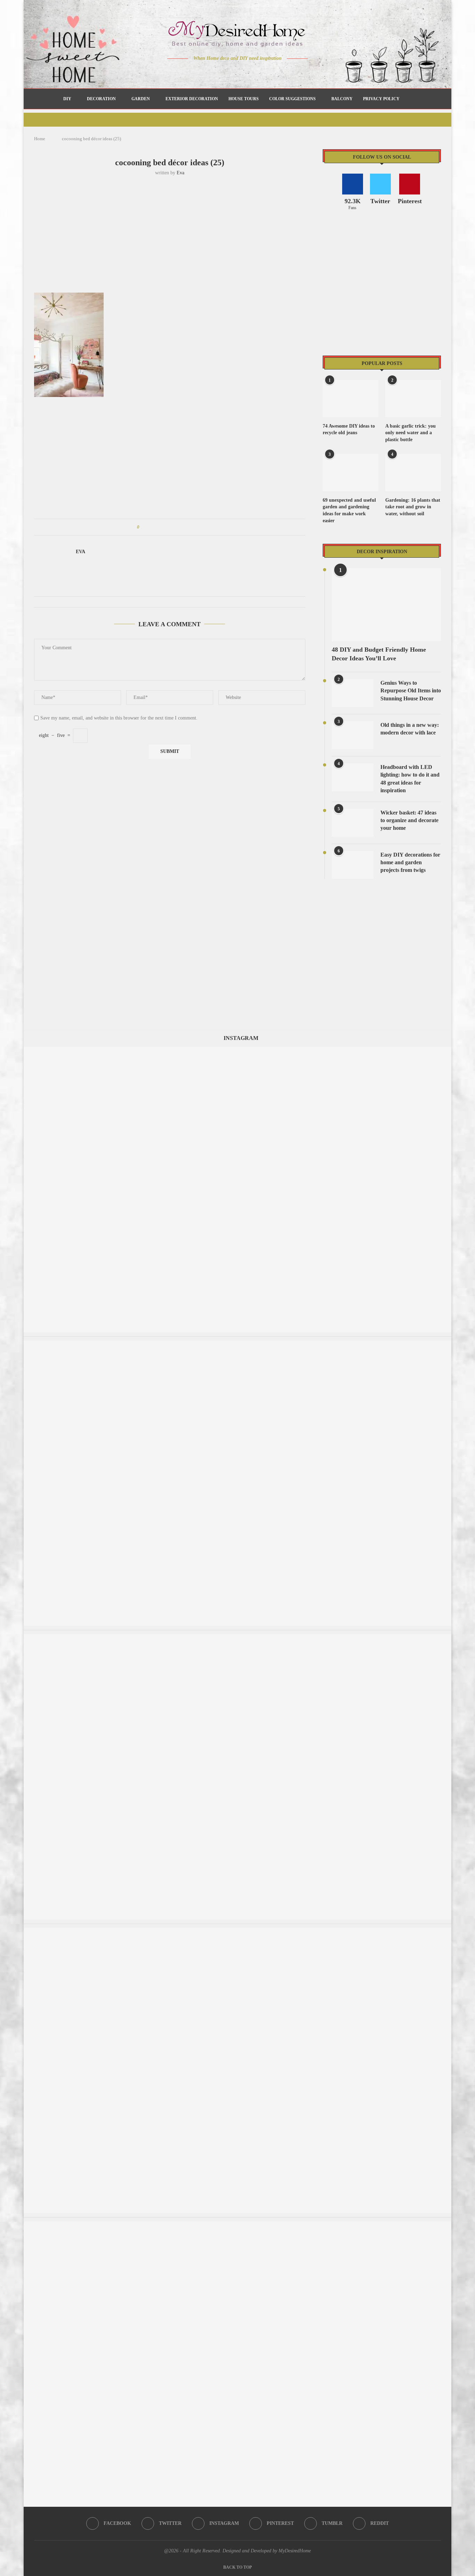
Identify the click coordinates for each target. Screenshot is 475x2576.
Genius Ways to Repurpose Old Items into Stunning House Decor (411, 691)
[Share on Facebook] (151, 527)
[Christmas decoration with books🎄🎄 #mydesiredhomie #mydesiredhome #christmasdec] (237, 1344)
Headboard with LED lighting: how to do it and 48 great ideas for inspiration (410, 779)
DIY (67, 99)
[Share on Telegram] (184, 527)
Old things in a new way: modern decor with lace (410, 729)
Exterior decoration (192, 99)
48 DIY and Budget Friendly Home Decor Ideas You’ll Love (379, 654)
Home (40, 139)
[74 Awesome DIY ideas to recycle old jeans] (351, 399)
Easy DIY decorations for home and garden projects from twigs (410, 862)
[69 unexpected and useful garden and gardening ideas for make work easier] (351, 473)
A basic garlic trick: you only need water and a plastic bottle (410, 433)
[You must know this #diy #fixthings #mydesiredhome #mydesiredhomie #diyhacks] (237, 1931)
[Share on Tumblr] (171, 527)
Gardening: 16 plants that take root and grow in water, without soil (413, 507)
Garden (141, 99)
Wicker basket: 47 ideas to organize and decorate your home (409, 820)
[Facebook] (213, 72)
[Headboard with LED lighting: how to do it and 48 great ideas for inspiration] (353, 777)
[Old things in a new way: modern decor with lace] (353, 735)
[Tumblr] (252, 72)
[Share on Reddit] (178, 527)
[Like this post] (143, 527)
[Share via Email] (197, 527)
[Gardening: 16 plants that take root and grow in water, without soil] (413, 473)
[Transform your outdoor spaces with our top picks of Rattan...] (237, 1637)
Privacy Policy (381, 99)
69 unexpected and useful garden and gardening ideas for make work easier (349, 510)
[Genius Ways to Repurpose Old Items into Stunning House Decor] (353, 693)
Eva (180, 173)
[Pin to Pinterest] (164, 527)
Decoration (101, 99)
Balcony (342, 99)
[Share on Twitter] (158, 527)
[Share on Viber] (191, 527)
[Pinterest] (243, 72)
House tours (244, 99)
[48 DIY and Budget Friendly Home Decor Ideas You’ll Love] (386, 605)
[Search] (408, 99)
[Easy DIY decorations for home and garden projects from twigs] (353, 865)
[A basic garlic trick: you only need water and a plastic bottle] (413, 399)
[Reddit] (262, 72)
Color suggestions (292, 99)
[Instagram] (233, 72)
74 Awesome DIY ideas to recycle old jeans (349, 430)
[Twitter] (223, 72)
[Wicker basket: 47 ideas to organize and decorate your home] (353, 823)
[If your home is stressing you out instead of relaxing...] (237, 2225)
